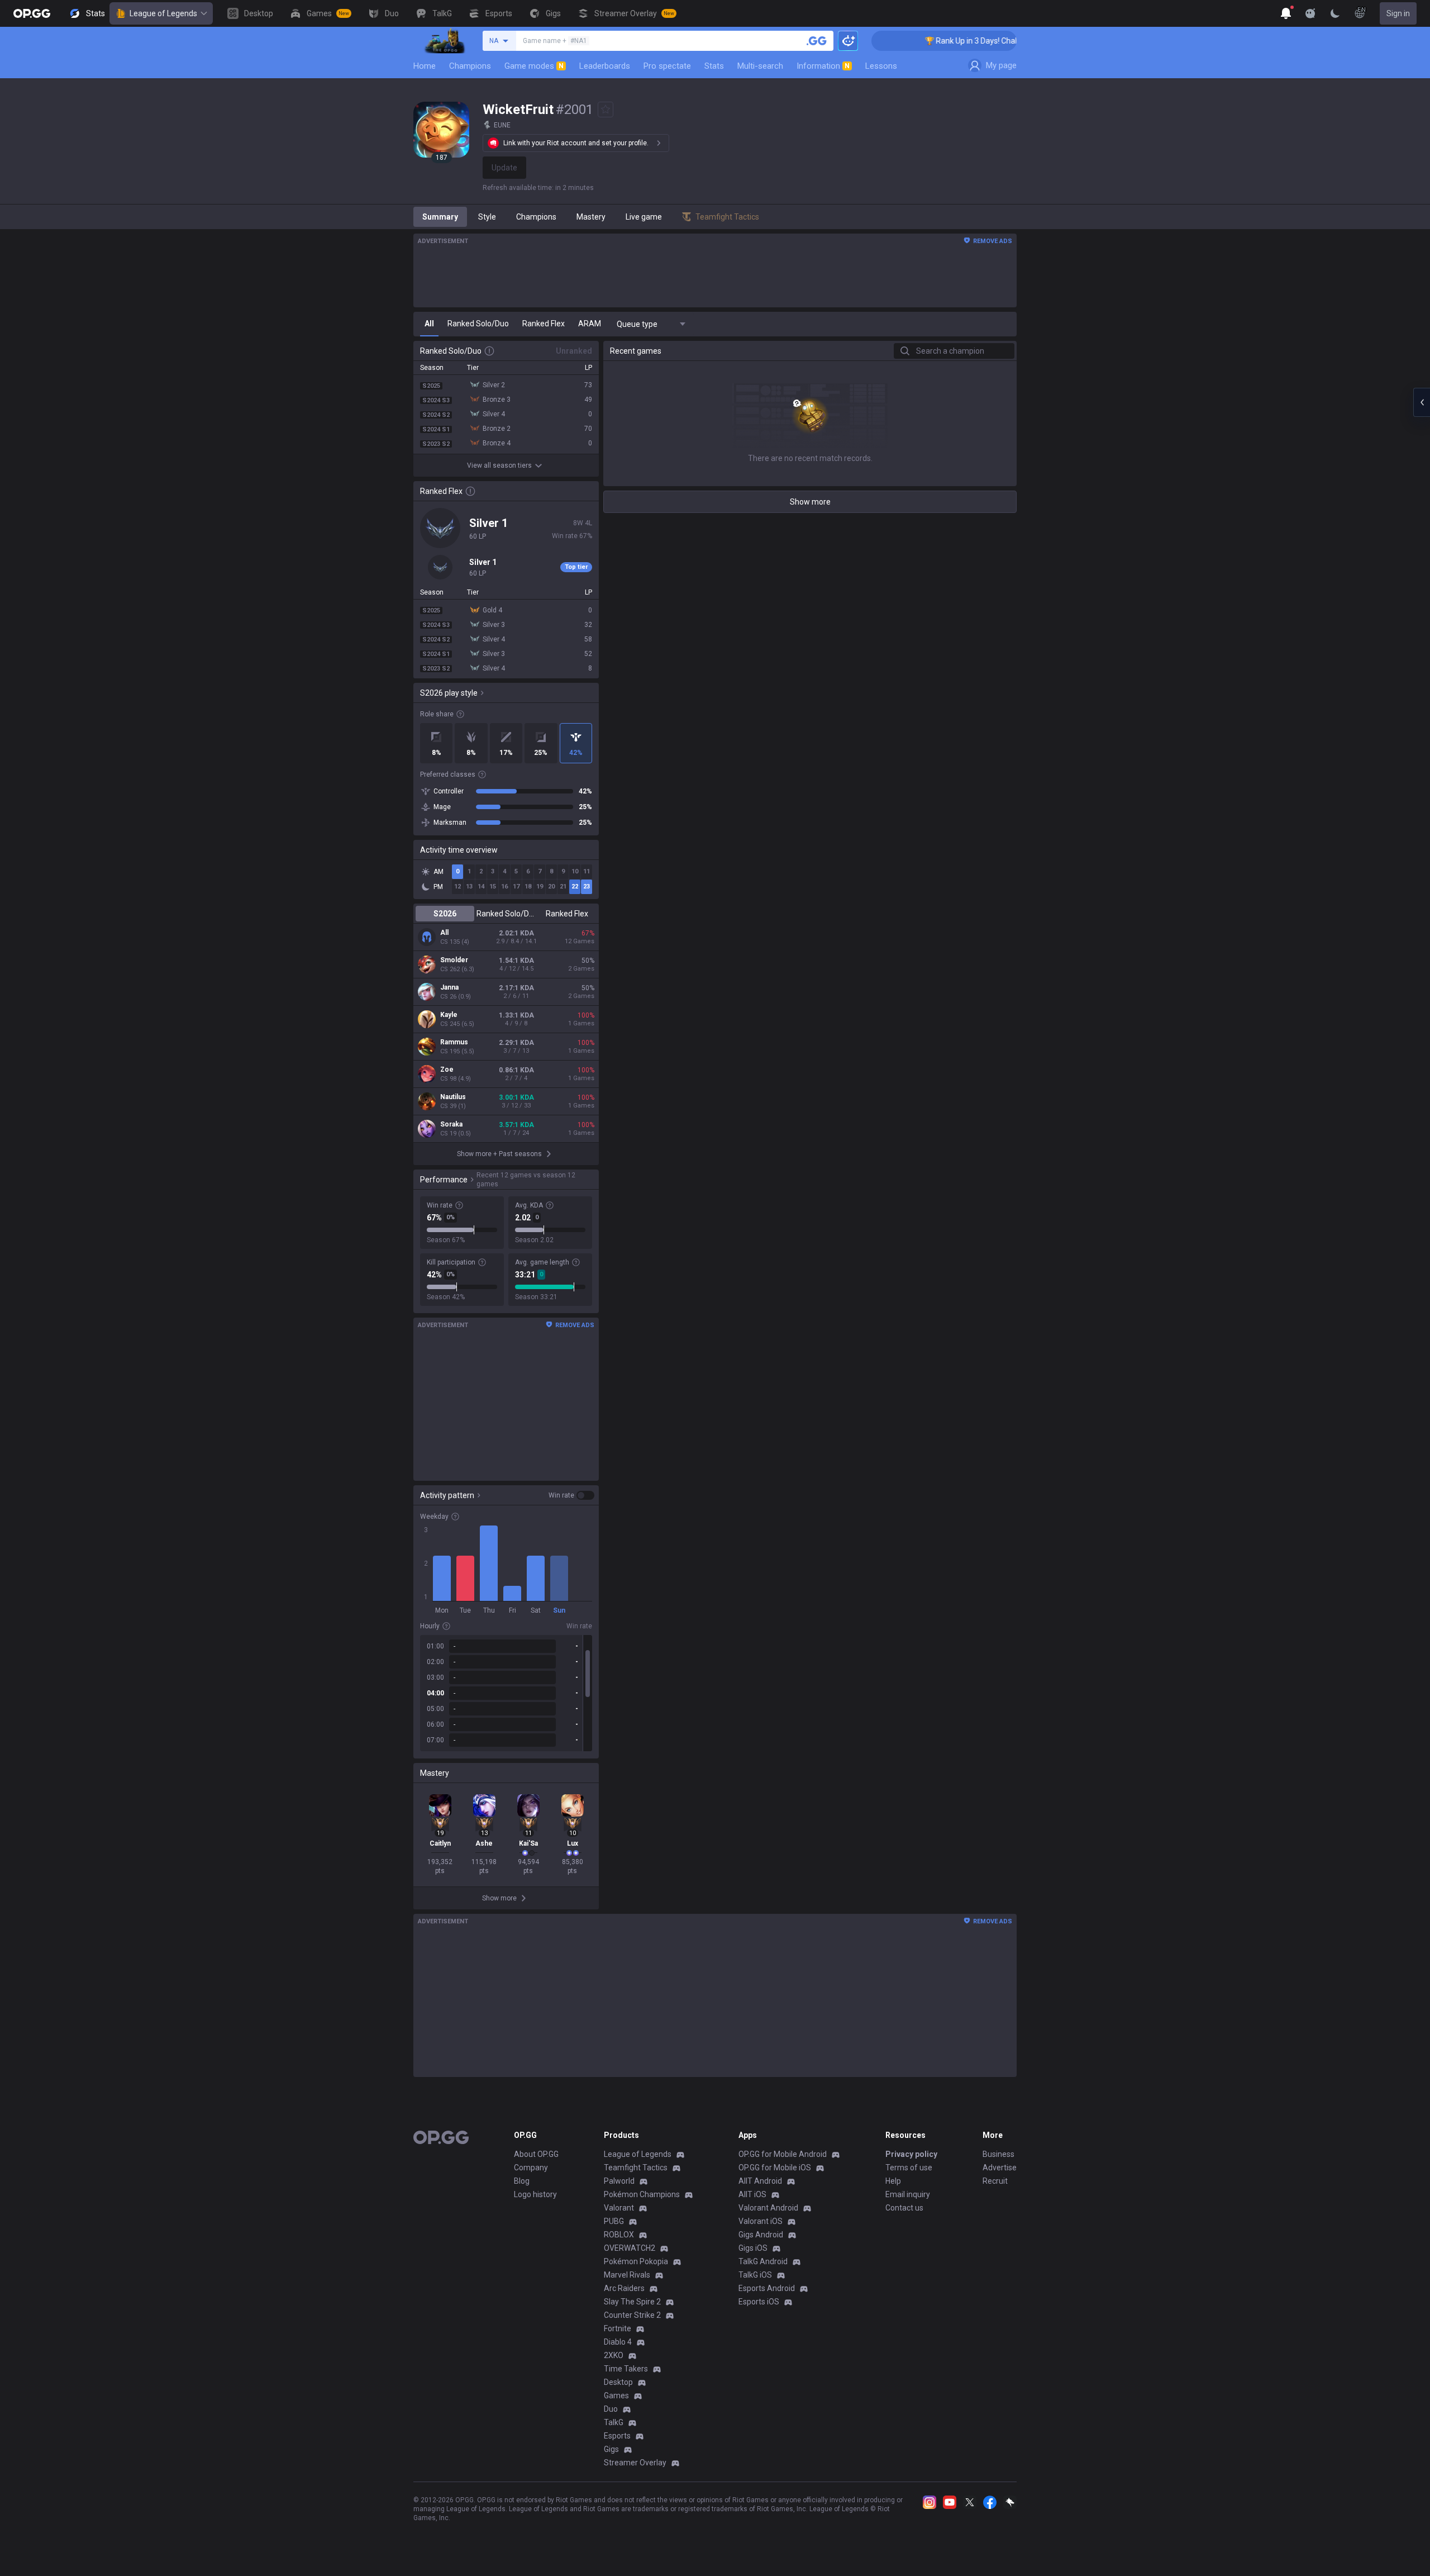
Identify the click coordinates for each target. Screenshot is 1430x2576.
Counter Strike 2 (632, 2315)
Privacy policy (911, 2154)
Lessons (881, 66)
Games (616, 2396)
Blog (522, 2181)
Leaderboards (605, 66)
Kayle (449, 1015)
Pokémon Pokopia (636, 2261)
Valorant (619, 2208)
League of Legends (163, 13)
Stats (714, 66)
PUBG (614, 2221)
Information (823, 66)
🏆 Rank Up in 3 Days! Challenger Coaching (951, 41)
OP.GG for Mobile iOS (775, 2168)
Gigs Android (761, 2235)
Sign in (1398, 13)
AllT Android (760, 2181)
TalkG (614, 2422)
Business (998, 2154)
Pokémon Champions (642, 2194)
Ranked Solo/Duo (506, 914)
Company (531, 2168)
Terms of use (909, 2168)
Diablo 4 (618, 2342)
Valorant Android (768, 2208)
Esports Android (767, 2288)
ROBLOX (619, 2235)
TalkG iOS (755, 2275)
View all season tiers (499, 465)
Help (893, 2181)
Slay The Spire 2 (632, 2302)
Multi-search (760, 66)
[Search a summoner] (817, 41)
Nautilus (453, 1097)
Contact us (904, 2208)
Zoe (447, 1070)
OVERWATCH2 (630, 2248)
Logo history (535, 2194)
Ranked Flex (567, 914)
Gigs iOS (753, 2248)
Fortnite (618, 2328)
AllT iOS (752, 2194)
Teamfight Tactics (636, 2168)
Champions (470, 66)
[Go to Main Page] (32, 13)
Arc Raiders (624, 2288)
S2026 (445, 914)
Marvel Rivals (627, 2275)
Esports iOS (759, 2302)
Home (425, 66)
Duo (611, 2409)
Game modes (534, 66)
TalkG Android (763, 2261)
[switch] (571, 1495)
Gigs (611, 2449)
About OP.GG (536, 2154)
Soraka (451, 1124)
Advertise (1000, 2168)
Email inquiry (908, 2194)
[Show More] (1286, 13)
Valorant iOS (761, 2221)
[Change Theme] (1335, 13)
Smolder (454, 960)
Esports (617, 2436)
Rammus (454, 1042)
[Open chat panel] (1422, 402)
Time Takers (626, 2369)
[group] (506, 1693)
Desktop (618, 2382)
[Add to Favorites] (606, 110)
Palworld (619, 2181)
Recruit (995, 2181)
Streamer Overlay (635, 2463)
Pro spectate (667, 66)
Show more (810, 502)
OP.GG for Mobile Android (783, 2154)
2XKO (614, 2355)
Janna (449, 987)
